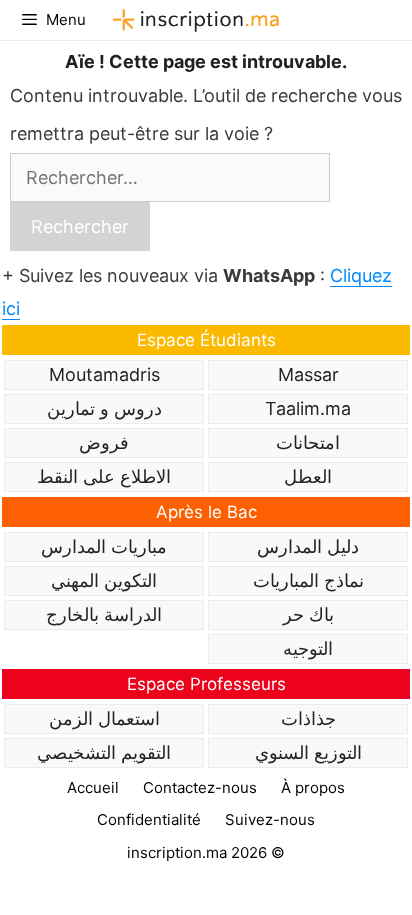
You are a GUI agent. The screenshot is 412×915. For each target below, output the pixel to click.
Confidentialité (149, 819)
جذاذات (308, 718)
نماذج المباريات (308, 580)
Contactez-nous (200, 787)
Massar (308, 374)
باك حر (308, 614)
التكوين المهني (104, 580)
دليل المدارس (308, 546)
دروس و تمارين (104, 408)
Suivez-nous (270, 819)
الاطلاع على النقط (104, 476)
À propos (313, 787)
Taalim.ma (308, 408)
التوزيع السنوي (308, 752)
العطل (308, 476)
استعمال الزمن (104, 718)
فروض (104, 442)
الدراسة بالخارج (104, 614)
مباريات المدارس (104, 546)
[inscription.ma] (193, 20)
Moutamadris (104, 374)
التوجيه (308, 648)
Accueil (93, 787)
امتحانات (308, 442)
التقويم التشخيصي (104, 752)
